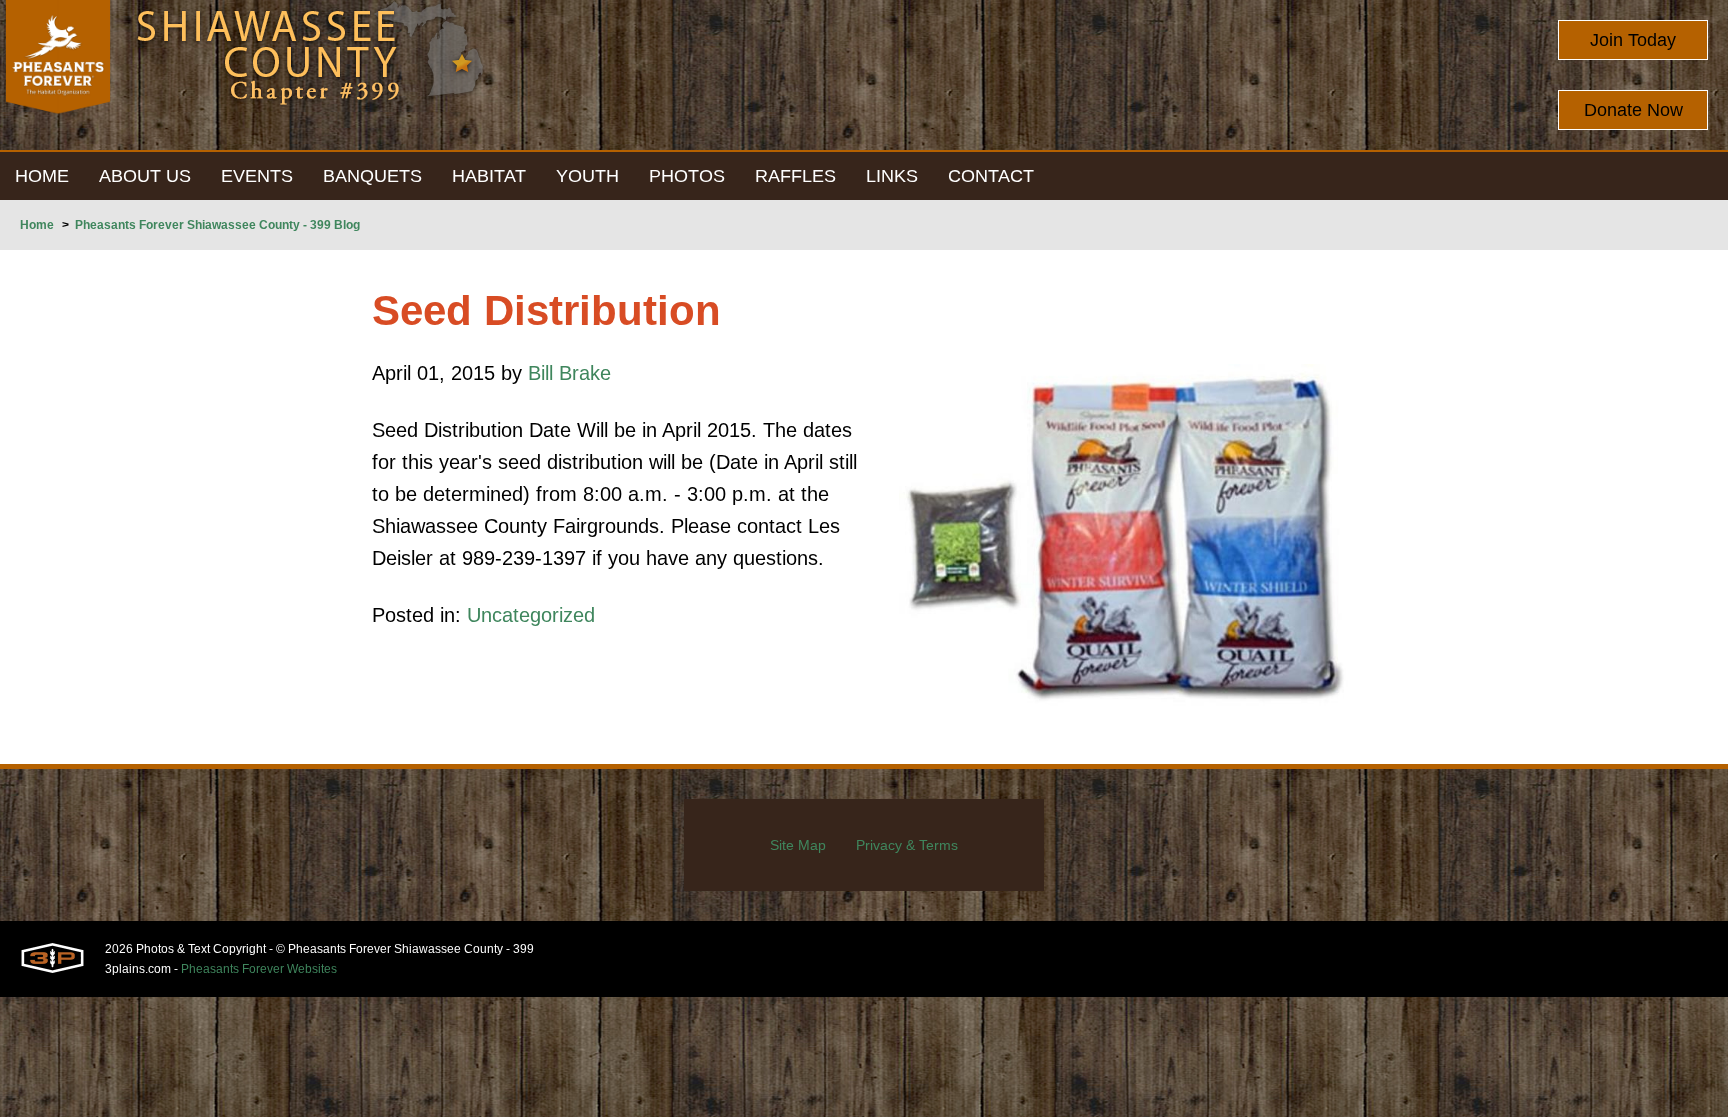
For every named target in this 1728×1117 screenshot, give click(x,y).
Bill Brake (569, 373)
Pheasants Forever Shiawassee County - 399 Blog (217, 225)
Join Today (1633, 40)
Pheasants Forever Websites (259, 969)
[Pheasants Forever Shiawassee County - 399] (58, 75)
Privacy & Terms (907, 845)
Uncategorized (531, 615)
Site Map (798, 845)
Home (37, 225)
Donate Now (1633, 110)
